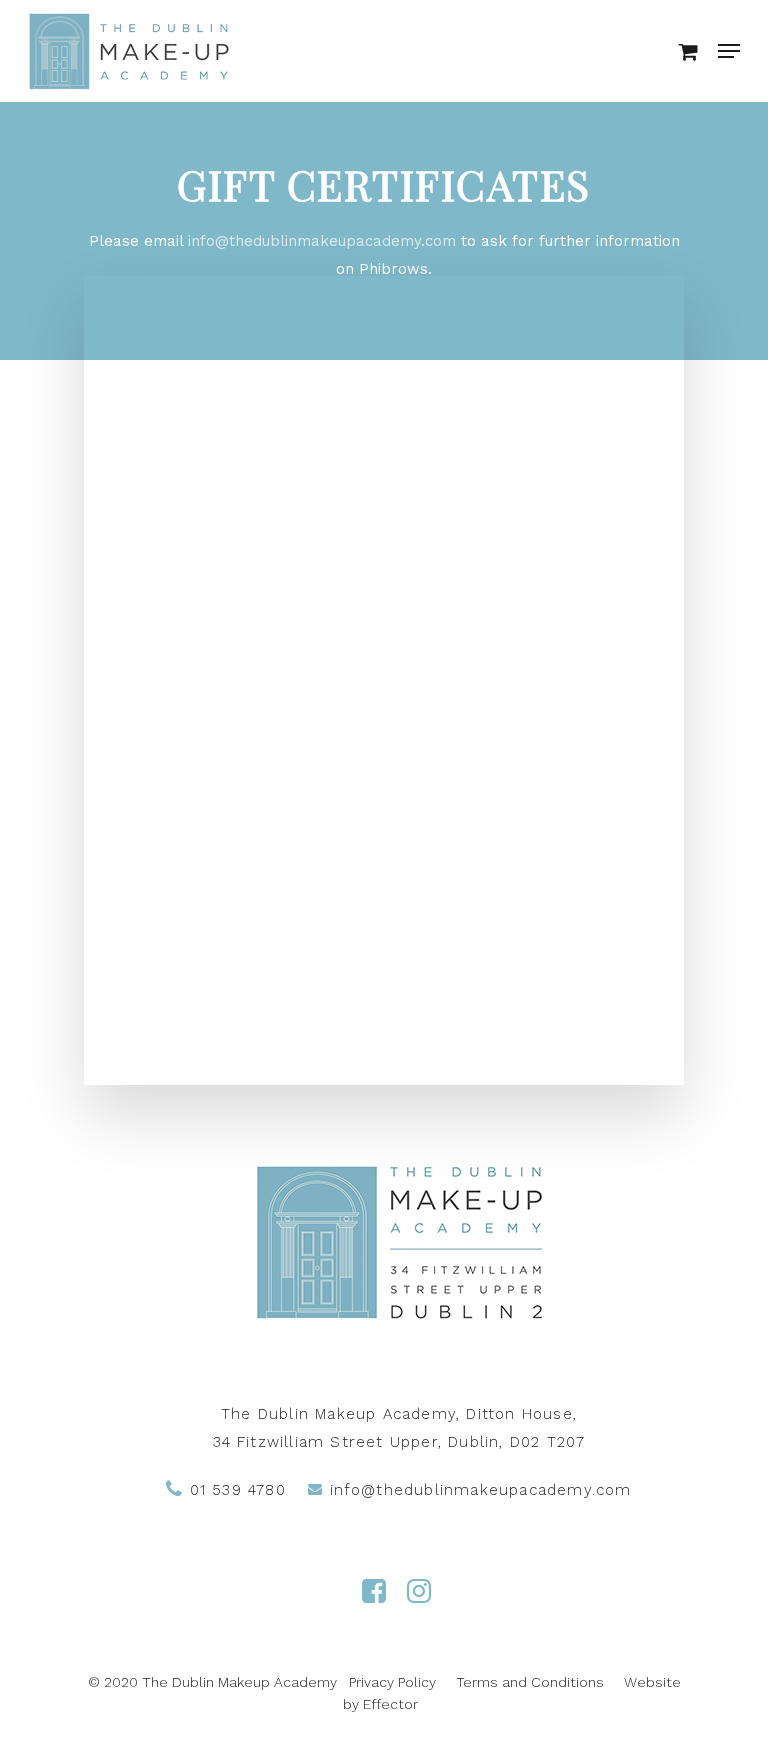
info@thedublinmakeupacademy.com (322, 241)
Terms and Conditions (530, 1682)
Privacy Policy (392, 1682)
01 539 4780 (234, 1490)
